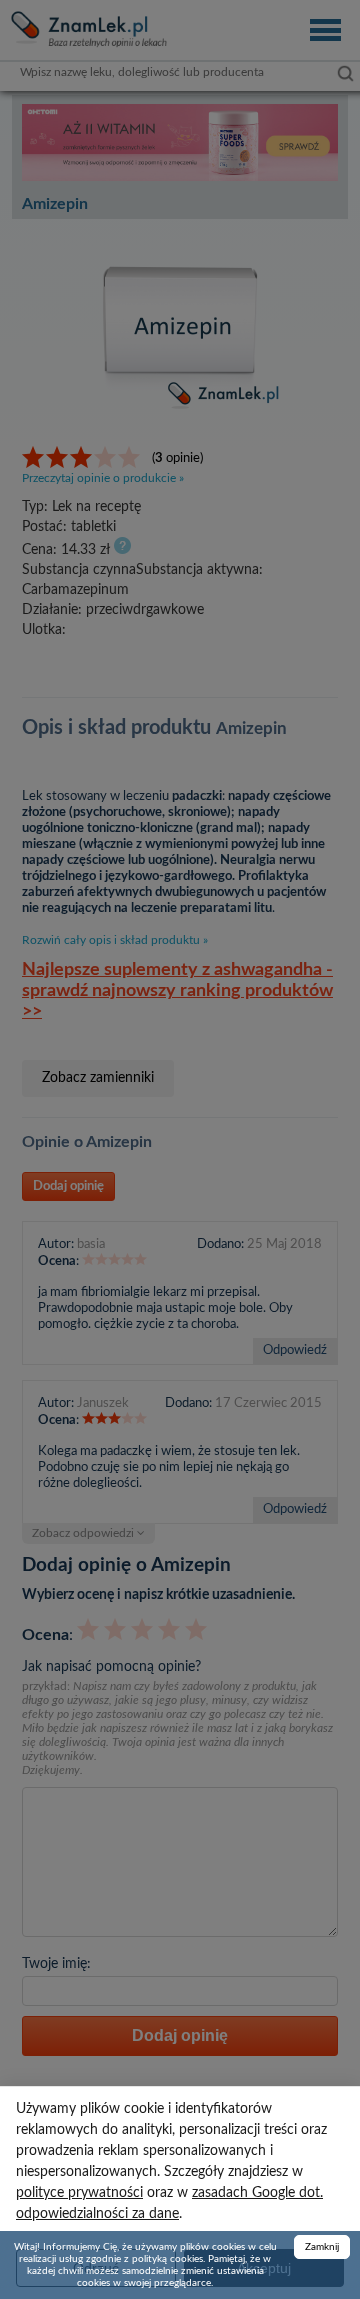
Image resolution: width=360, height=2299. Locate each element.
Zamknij (322, 2247)
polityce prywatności (79, 2193)
